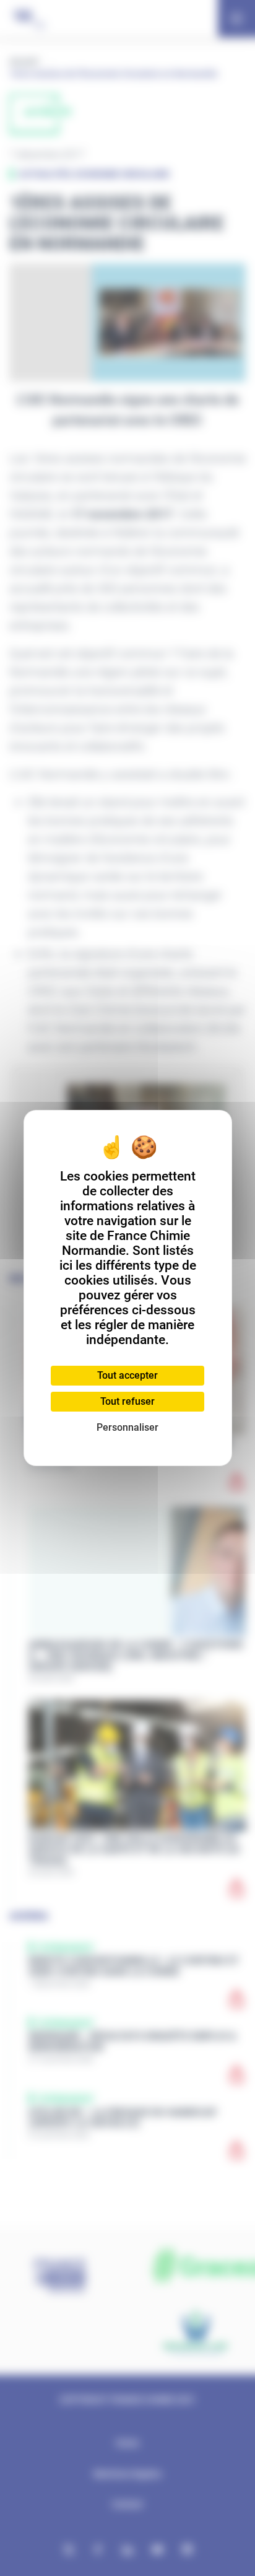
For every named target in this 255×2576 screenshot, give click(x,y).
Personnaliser (127, 1427)
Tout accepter (127, 1375)
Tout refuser (127, 1401)
